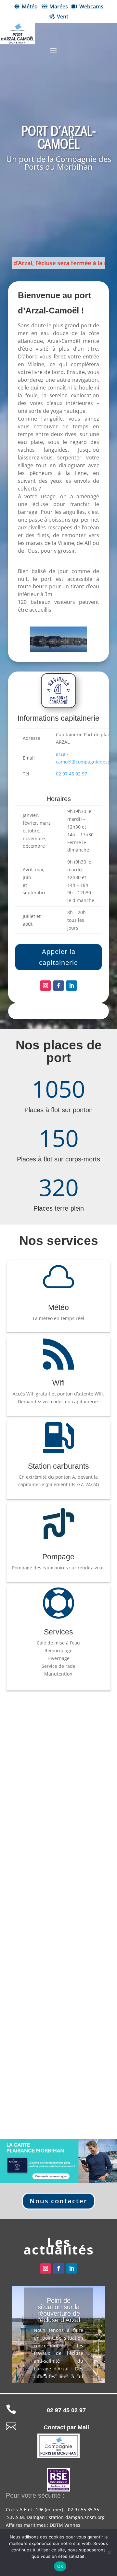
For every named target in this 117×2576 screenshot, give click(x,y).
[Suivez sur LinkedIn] (71, 986)
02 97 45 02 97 (71, 774)
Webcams (91, 6)
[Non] (109, 2552)
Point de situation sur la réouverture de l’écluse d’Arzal (59, 2310)
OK (60, 2566)
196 (40, 2509)
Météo (30, 6)
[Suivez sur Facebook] (58, 986)
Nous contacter (58, 2201)
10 (83, 2375)
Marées (59, 6)
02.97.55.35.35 (84, 2509)
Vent (63, 17)
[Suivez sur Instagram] (45, 986)
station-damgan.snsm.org (77, 2517)
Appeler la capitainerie (58, 957)
